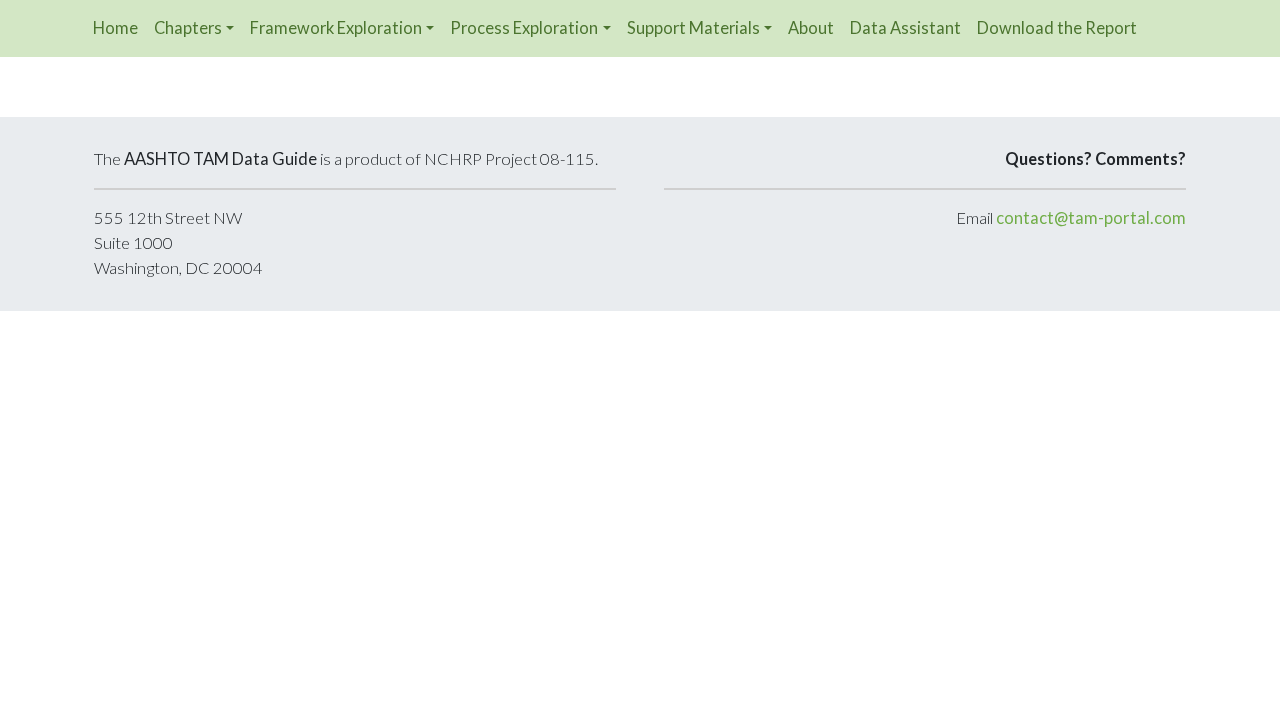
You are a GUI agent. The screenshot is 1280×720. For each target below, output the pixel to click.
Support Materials (693, 27)
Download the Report (1057, 27)
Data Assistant (905, 27)
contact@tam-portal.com (1091, 218)
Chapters (188, 27)
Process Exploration (524, 27)
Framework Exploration (336, 27)
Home (115, 27)
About (811, 27)
